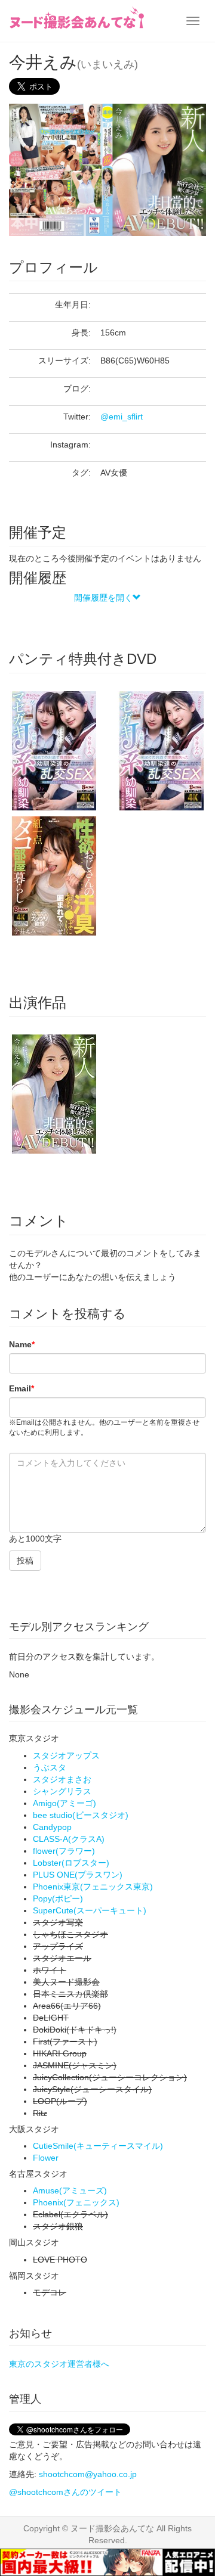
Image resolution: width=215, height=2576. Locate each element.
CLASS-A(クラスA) (69, 1839)
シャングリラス (62, 1791)
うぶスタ (50, 1767)
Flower (46, 2158)
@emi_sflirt (122, 417)
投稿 (25, 1561)
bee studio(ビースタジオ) (81, 1815)
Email (21, 1388)
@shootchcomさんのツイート (65, 2492)
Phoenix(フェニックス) (76, 2202)
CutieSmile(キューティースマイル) (98, 2146)
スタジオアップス (66, 1755)
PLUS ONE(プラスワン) (78, 1875)
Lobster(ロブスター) (71, 1863)
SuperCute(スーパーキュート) (90, 1910)
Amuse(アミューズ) (70, 2190)
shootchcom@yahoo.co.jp (88, 2474)
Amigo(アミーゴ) (64, 1803)
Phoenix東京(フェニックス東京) (93, 1887)
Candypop (52, 1827)
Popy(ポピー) (58, 1898)
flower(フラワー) (64, 1851)
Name (22, 1344)
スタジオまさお (62, 1779)
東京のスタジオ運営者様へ (59, 2364)
